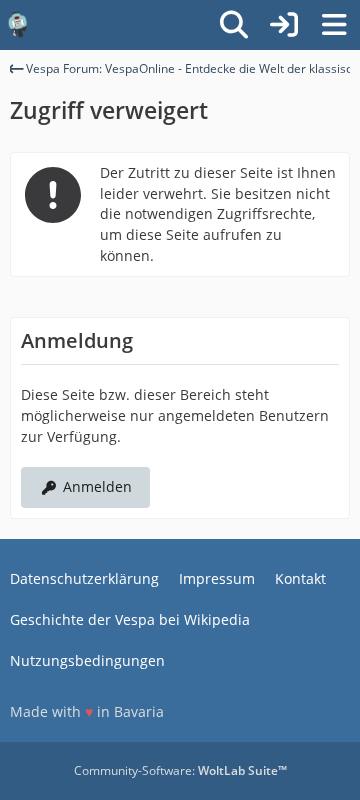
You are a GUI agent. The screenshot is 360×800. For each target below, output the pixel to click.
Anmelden (97, 486)
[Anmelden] (284, 25)
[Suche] (234, 25)
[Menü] (334, 25)
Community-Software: (180, 770)
